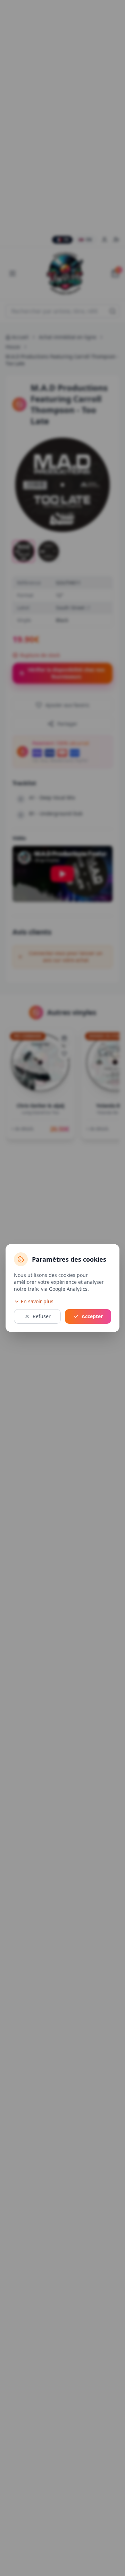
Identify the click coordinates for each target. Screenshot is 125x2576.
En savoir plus (37, 1301)
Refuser (42, 1316)
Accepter (92, 1316)
